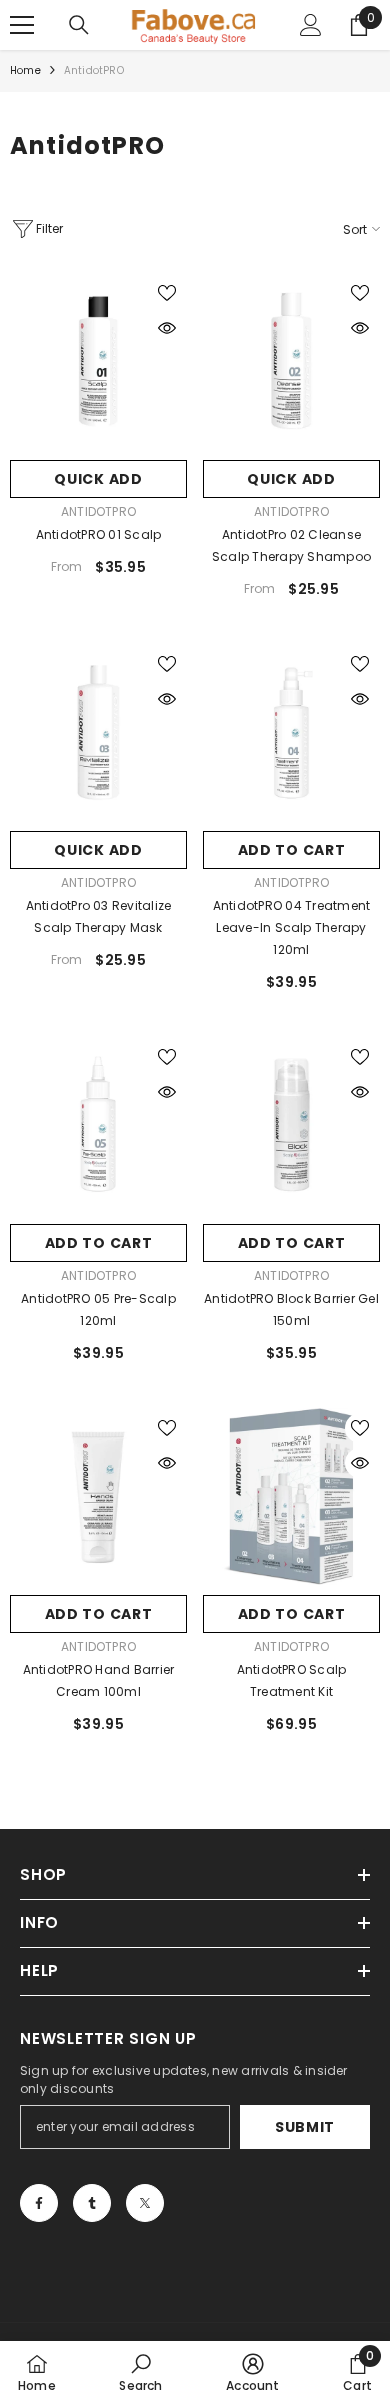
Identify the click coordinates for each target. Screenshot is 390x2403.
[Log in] (311, 25)
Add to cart (292, 850)
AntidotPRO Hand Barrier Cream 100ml (99, 1680)
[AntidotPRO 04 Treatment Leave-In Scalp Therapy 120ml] (291, 732)
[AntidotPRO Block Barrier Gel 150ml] (291, 1125)
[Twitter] (145, 2203)
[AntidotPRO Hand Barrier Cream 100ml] (98, 1496)
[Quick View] (167, 328)
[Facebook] (39, 2203)
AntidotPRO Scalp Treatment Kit (292, 1680)
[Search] (79, 25)
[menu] (22, 25)
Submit (305, 2127)
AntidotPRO (94, 70)
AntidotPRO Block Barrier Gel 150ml (291, 1309)
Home (25, 70)
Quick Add (98, 479)
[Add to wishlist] (167, 293)
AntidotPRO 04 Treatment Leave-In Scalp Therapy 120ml (292, 927)
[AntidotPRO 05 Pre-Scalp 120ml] (98, 1125)
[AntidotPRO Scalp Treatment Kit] (291, 1496)
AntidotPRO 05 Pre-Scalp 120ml (98, 1309)
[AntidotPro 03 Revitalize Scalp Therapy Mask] (98, 732)
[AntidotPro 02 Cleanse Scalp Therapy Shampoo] (291, 361)
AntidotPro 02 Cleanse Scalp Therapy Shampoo (291, 545)
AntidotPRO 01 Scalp (99, 534)
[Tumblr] (92, 2203)
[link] (140, 2372)
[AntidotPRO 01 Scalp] (98, 361)
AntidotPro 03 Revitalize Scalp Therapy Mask (99, 916)
